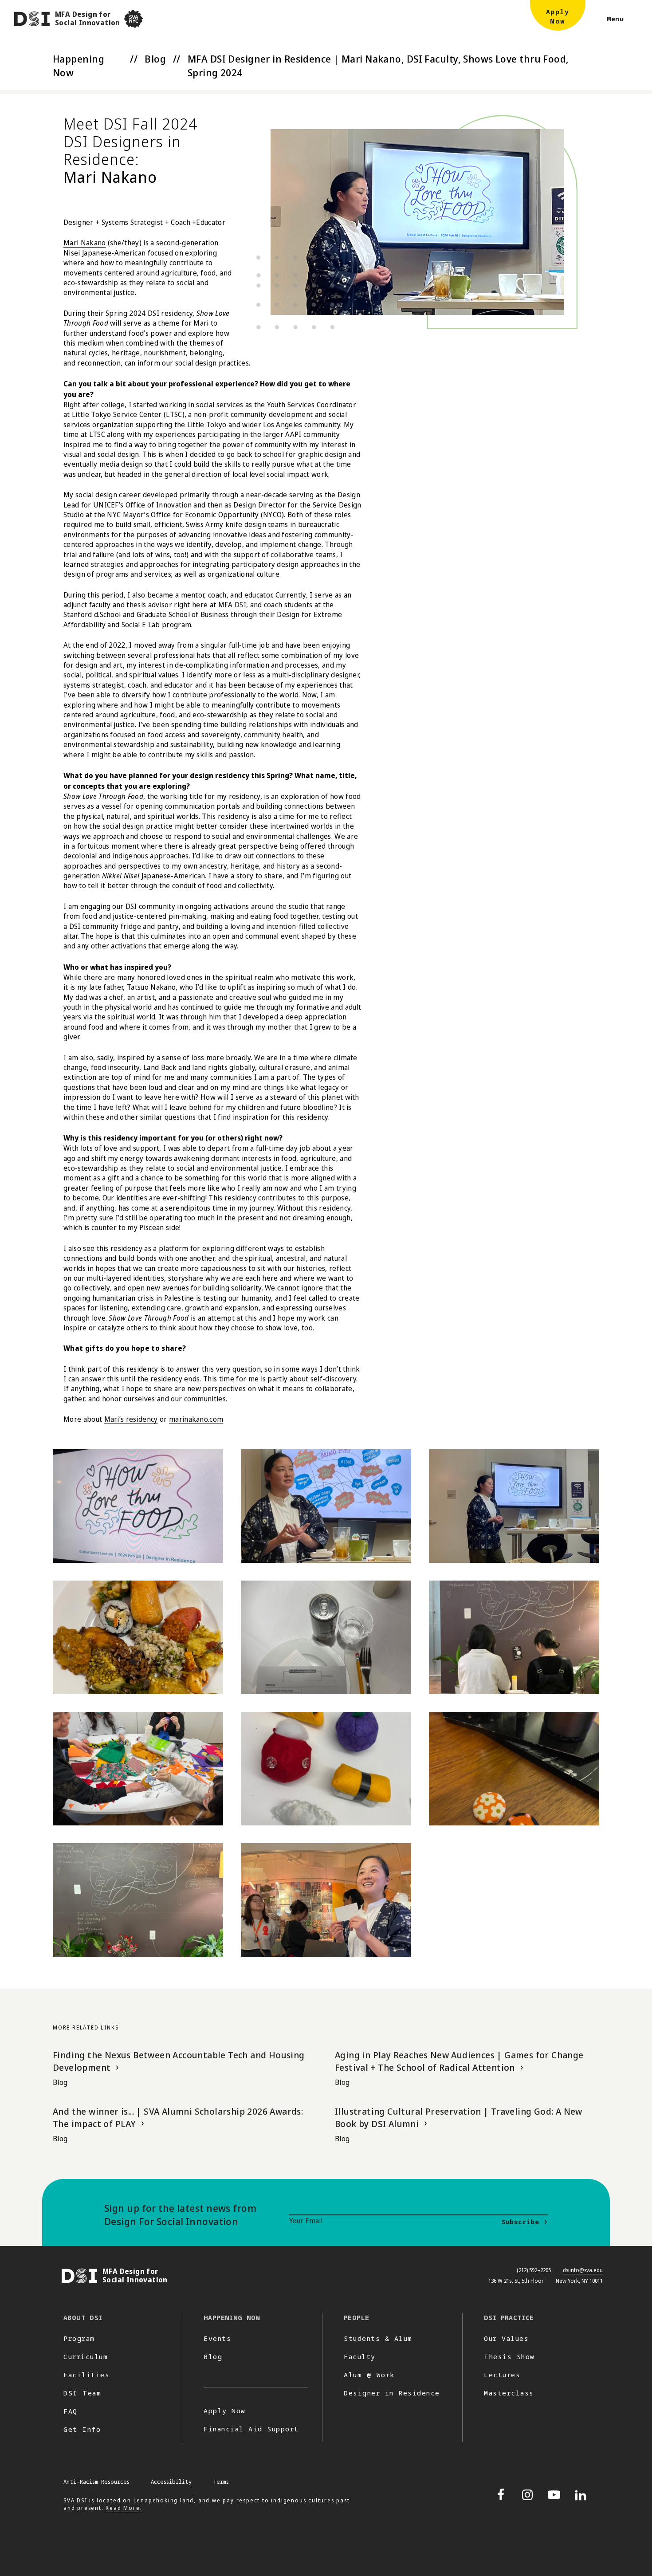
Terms (221, 2482)
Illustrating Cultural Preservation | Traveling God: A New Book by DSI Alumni (459, 2118)
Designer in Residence (392, 2393)
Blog (155, 59)
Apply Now (225, 2411)
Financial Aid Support (251, 2429)
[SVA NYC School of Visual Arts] (134, 19)
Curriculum (86, 2356)
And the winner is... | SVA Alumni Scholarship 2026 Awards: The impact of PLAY (178, 2118)
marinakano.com (196, 1419)
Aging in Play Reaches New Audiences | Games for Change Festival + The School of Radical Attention (459, 2061)
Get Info (82, 2429)
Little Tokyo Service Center (117, 414)
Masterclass (509, 2393)
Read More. (124, 2508)
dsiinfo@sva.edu (583, 2270)
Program (79, 2338)
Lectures (502, 2375)
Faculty (360, 2356)
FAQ (71, 2411)
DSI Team (82, 2393)
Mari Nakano (85, 243)
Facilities (86, 2375)
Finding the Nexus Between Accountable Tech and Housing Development (179, 2061)
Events (217, 2338)
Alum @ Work (369, 2375)
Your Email (306, 2221)
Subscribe (520, 2222)
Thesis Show (509, 2356)
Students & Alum (378, 2338)
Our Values (506, 2338)
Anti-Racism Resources (96, 2482)
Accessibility (171, 2482)
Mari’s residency (131, 1419)
